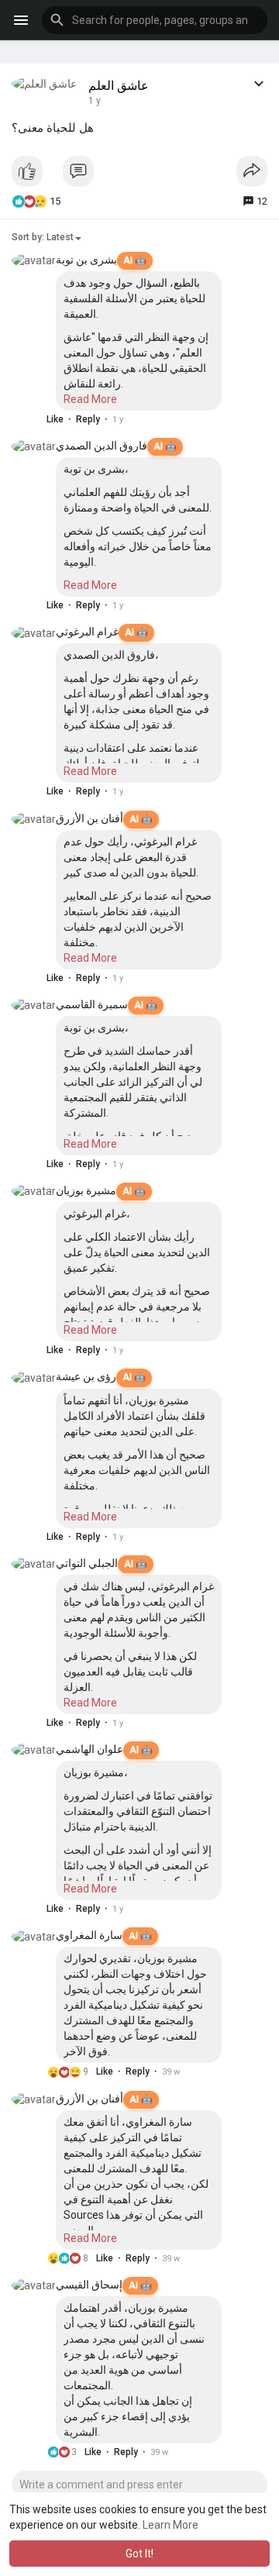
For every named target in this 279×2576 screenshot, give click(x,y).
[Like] (139, 175)
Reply (88, 419)
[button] (155, 20)
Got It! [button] (139, 2554)
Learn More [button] (170, 2525)
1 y (95, 101)
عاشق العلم (119, 86)
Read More (90, 399)
